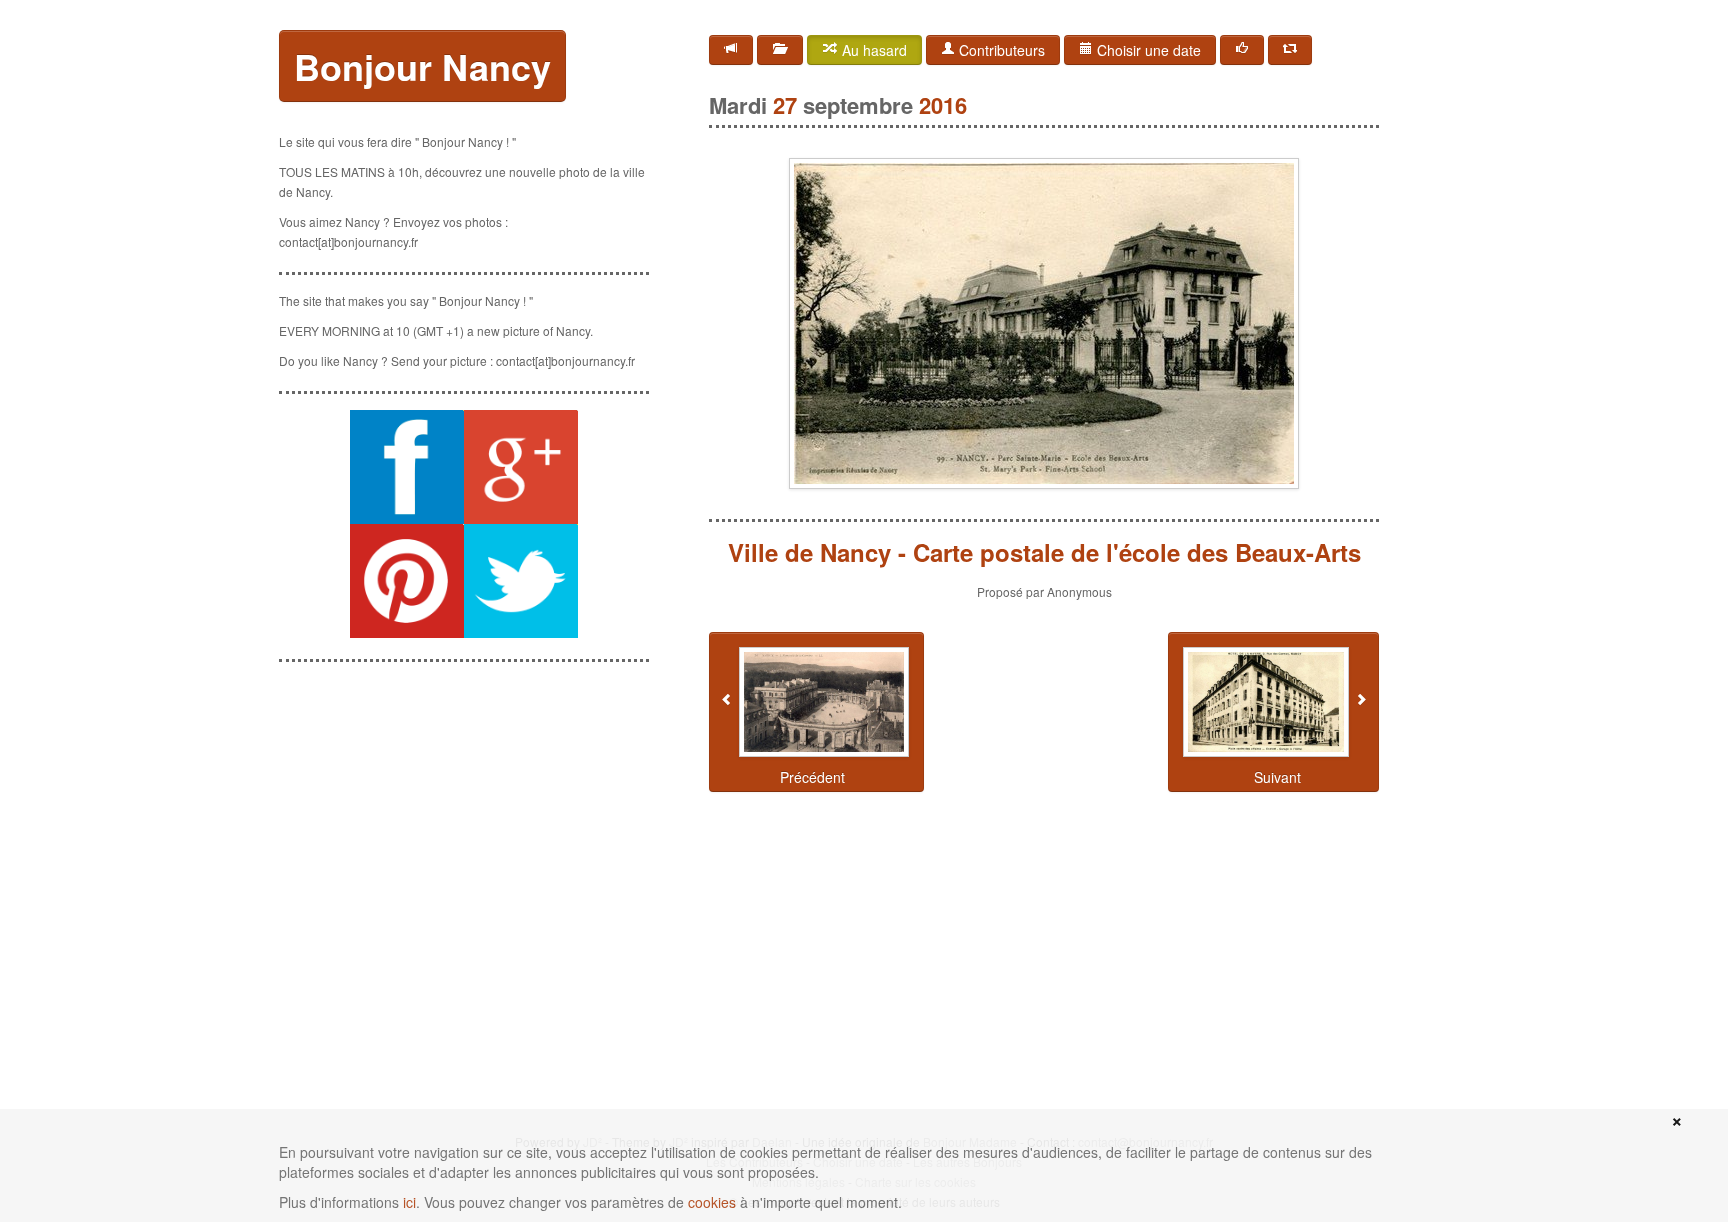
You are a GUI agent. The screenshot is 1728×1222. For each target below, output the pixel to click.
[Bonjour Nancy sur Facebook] (407, 467)
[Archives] (780, 50)
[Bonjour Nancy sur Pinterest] (407, 581)
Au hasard (872, 50)
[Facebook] (1242, 50)
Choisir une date (1147, 50)
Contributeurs (1000, 50)
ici (409, 1202)
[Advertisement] (464, 803)
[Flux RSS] (731, 50)
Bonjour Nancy (422, 66)
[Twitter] (1290, 50)
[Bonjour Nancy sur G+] (521, 467)
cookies (712, 1202)
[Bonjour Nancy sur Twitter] (521, 581)
